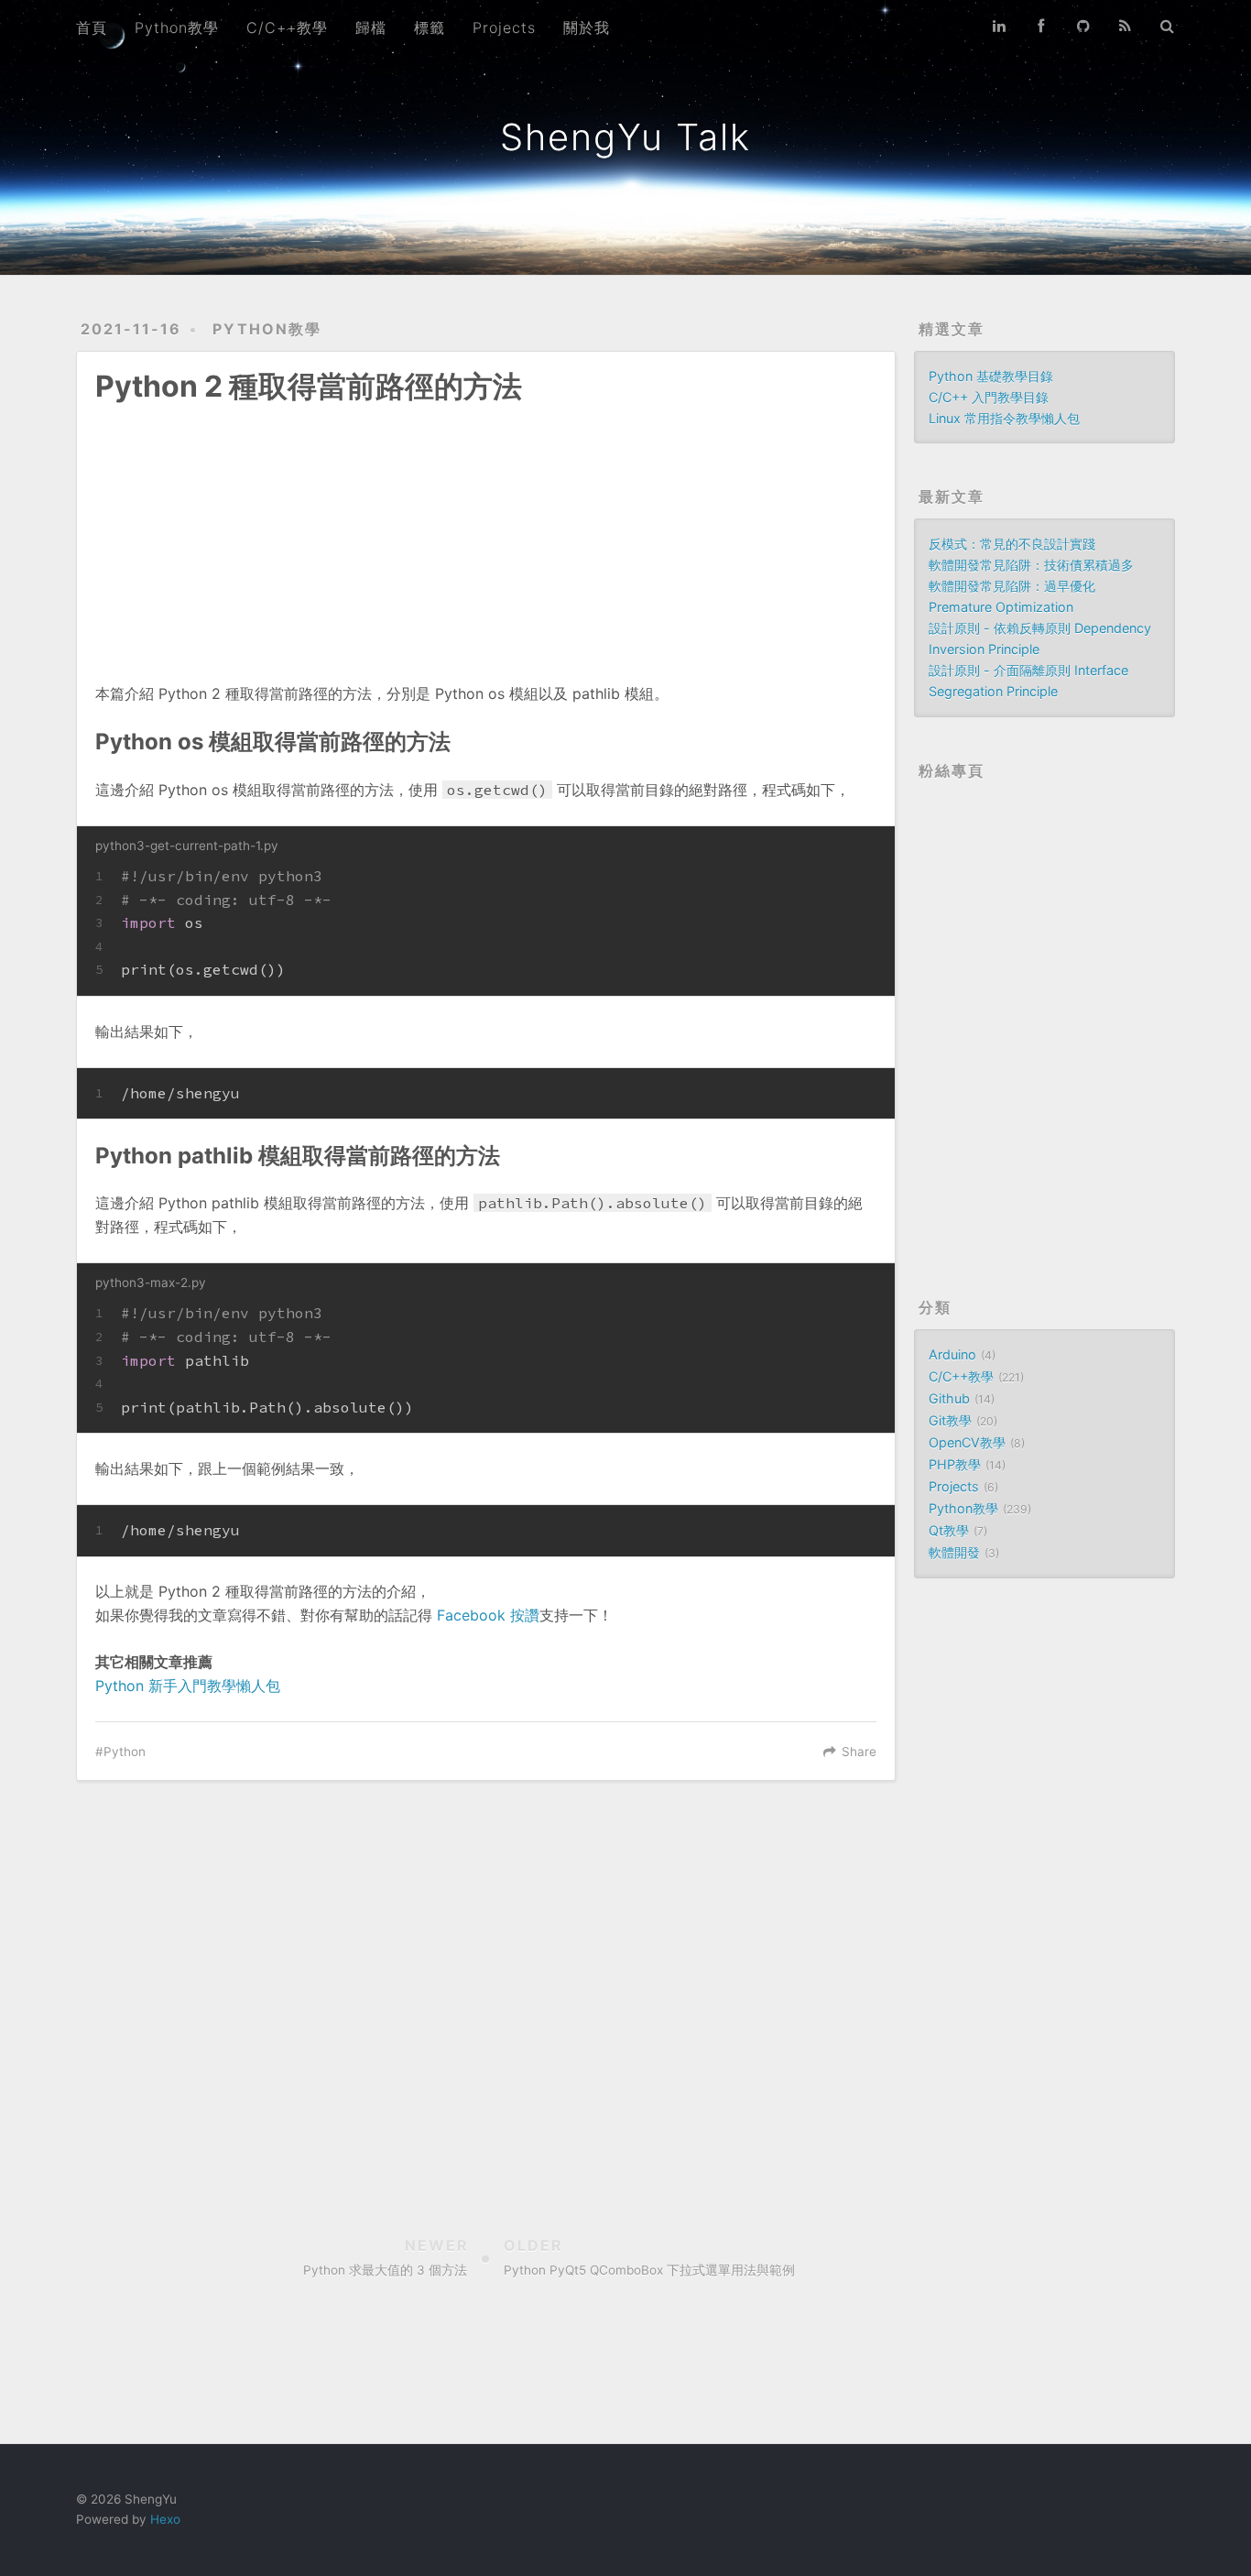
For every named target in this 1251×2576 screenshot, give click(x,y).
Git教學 (950, 1420)
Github (949, 1398)
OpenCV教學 (967, 1442)
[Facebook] (1041, 26)
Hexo (165, 2519)
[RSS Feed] (1126, 26)
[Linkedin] (999, 26)
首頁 (92, 27)
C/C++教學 (287, 27)
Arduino (952, 1354)
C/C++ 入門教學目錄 (989, 397)
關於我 (587, 27)
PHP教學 (955, 1464)
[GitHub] (1083, 26)
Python (125, 1752)
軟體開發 (954, 1552)
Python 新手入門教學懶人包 (188, 1686)
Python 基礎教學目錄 (991, 376)
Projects (504, 27)
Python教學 (177, 27)
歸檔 (371, 27)
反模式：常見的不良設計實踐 (1012, 544)
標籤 (430, 27)
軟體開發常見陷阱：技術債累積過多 (1031, 565)
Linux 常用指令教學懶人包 (1004, 418)
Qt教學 (949, 1530)
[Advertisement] (486, 530)
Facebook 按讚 (488, 1615)
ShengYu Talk (625, 137)
